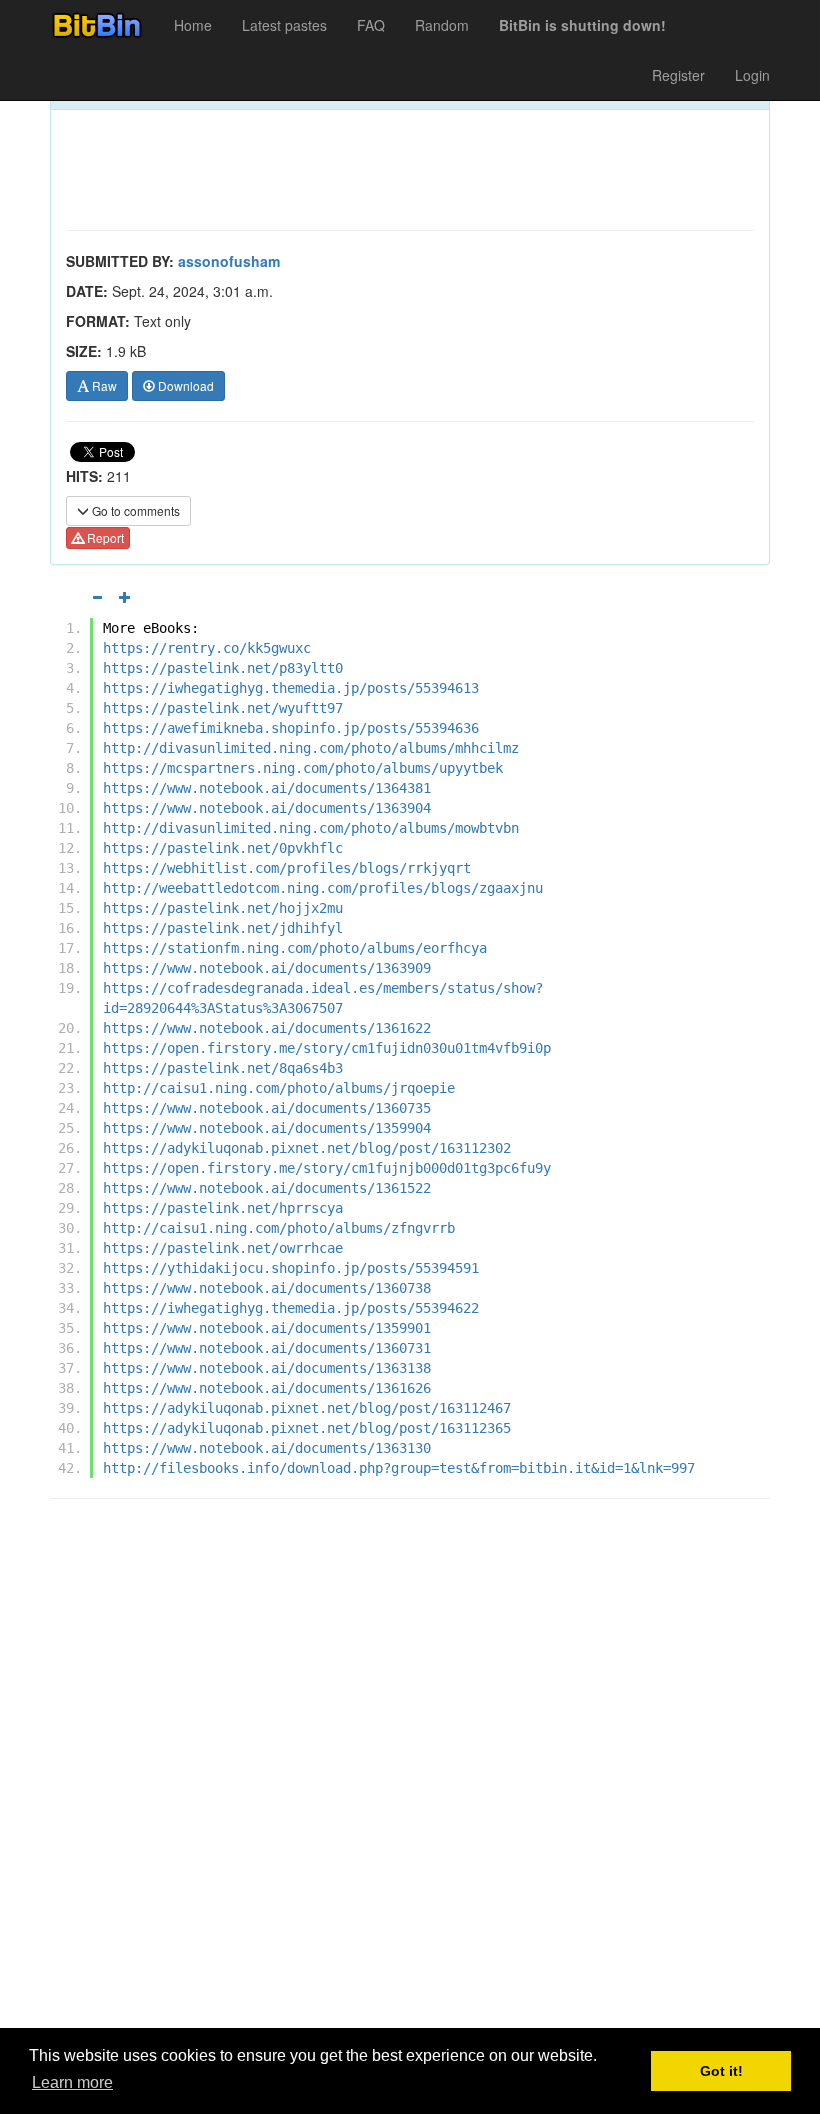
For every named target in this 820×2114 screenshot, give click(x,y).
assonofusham (229, 261)
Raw (103, 385)
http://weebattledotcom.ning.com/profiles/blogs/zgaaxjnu (323, 888)
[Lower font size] (97, 597)
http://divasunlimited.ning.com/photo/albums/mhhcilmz (311, 748)
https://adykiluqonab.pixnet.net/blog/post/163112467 (307, 1408)
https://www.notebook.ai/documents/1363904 (267, 808)
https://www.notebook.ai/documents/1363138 (267, 1368)
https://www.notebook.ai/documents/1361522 (267, 1188)
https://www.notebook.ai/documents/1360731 (267, 1348)
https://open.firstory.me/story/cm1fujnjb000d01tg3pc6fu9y (327, 1168)
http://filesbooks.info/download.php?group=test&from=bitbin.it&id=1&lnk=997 (399, 1468)
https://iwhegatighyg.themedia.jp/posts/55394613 (291, 688)
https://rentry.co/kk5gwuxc (207, 648)
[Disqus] (410, 1769)
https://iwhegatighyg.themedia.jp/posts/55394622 (291, 1308)
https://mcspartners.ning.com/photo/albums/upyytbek (303, 768)
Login (752, 75)
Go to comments (134, 510)
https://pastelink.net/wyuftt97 (223, 708)
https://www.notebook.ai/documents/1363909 (267, 968)
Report (104, 537)
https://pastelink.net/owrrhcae (223, 1248)
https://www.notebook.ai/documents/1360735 (267, 1108)
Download (184, 385)
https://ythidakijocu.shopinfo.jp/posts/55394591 (291, 1268)
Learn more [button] (72, 2082)
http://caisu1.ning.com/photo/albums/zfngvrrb (279, 1228)
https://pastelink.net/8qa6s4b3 (223, 1068)
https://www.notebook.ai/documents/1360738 (267, 1288)
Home (193, 25)
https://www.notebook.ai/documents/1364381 (267, 788)
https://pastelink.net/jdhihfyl (223, 928)
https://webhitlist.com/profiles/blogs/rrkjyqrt (287, 868)
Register (678, 75)
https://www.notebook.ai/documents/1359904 (267, 1128)
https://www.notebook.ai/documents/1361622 (267, 1028)
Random (442, 25)
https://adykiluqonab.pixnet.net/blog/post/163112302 (307, 1148)
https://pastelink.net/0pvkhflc (223, 848)
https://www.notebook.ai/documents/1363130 (267, 1448)
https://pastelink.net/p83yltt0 (223, 668)
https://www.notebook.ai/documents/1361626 (267, 1388)
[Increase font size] (125, 597)
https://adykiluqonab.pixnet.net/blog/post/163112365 (307, 1428)
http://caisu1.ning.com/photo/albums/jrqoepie (279, 1088)
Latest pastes (284, 25)
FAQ (371, 25)
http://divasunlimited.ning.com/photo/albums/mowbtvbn (311, 828)
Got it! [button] (721, 2071)
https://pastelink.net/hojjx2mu (223, 908)
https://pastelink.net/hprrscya (223, 1208)
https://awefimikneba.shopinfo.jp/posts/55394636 (291, 728)
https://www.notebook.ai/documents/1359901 (267, 1328)
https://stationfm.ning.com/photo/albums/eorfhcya (295, 948)
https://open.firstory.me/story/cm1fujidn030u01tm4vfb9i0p (327, 1048)
